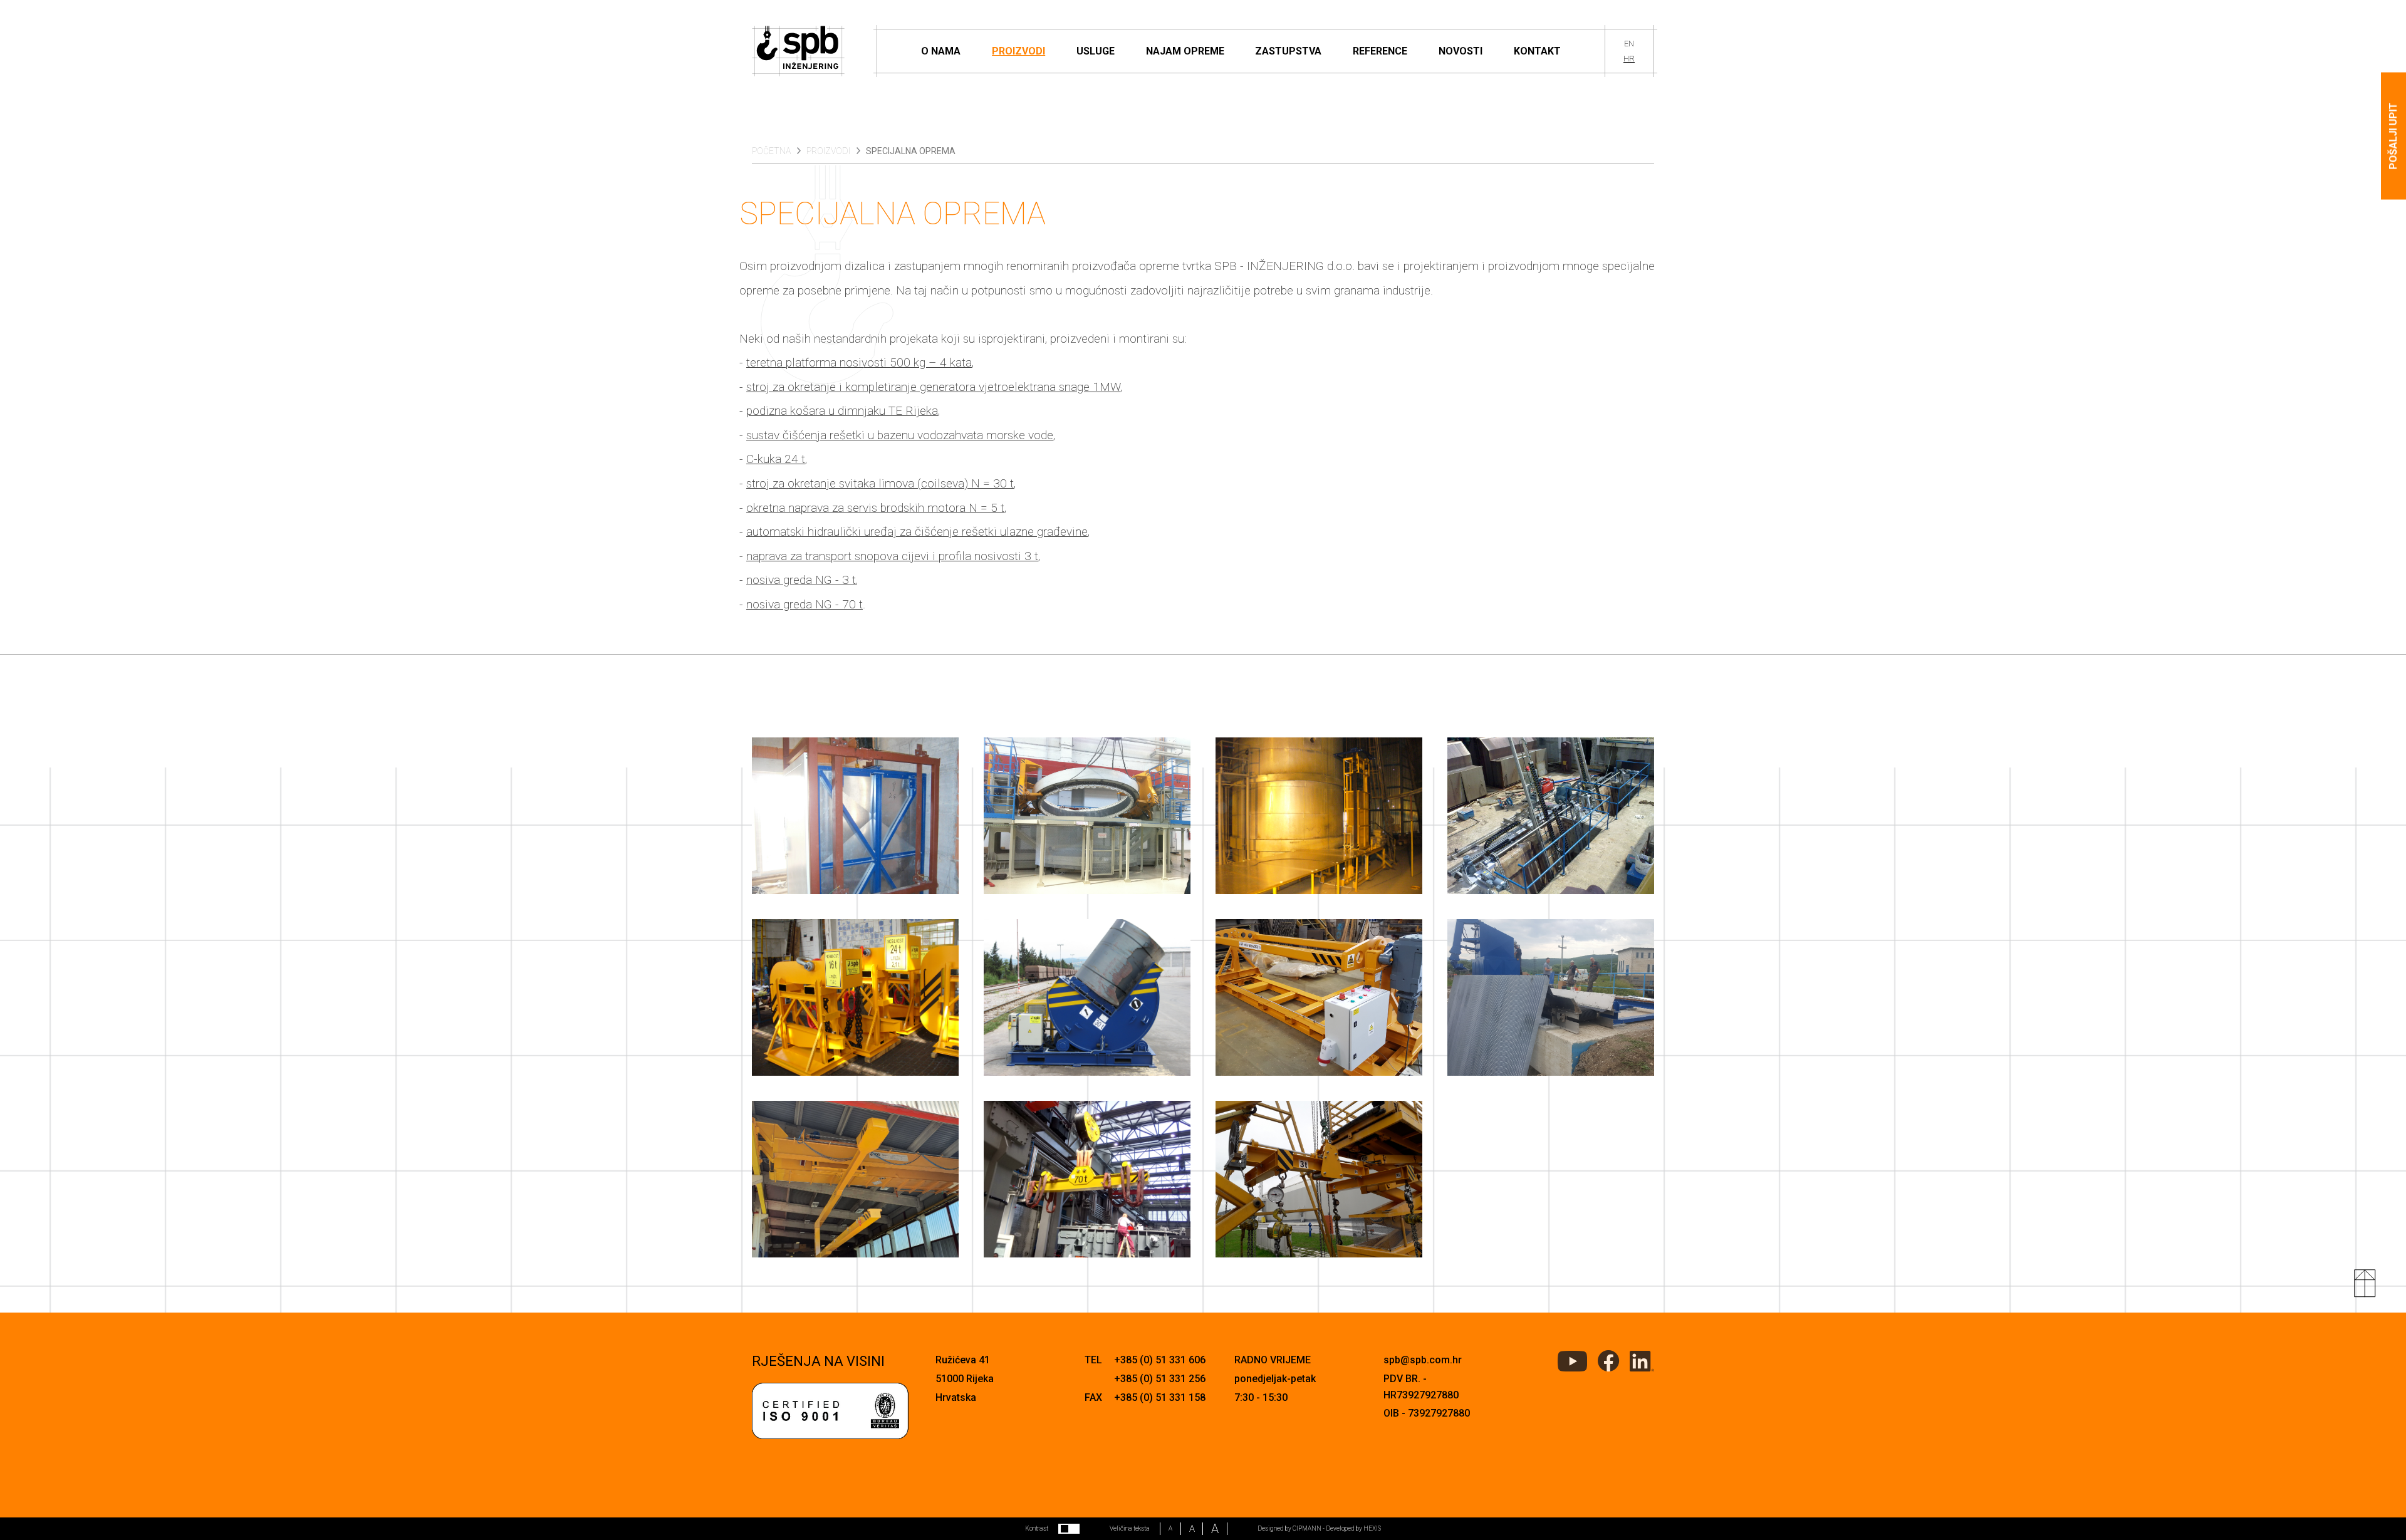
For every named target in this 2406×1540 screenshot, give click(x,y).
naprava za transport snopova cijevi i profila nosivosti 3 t (892, 556)
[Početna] (799, 51)
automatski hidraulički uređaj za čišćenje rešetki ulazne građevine (917, 532)
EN (1629, 44)
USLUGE (1096, 51)
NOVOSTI (1461, 51)
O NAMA (941, 51)
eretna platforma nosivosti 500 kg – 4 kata (861, 362)
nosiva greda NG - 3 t (801, 580)
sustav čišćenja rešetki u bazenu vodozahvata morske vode (900, 435)
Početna (771, 151)
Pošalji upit (2393, 136)
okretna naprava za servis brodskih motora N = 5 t (875, 508)
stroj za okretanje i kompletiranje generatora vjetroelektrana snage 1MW (933, 387)
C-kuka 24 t (776, 459)
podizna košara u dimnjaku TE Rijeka (842, 411)
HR (1629, 59)
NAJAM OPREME (1185, 51)
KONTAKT (1537, 51)
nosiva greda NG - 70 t (805, 604)
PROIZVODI (1018, 51)
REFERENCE (1380, 51)
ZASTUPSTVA (1288, 51)
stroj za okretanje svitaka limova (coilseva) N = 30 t (880, 483)
